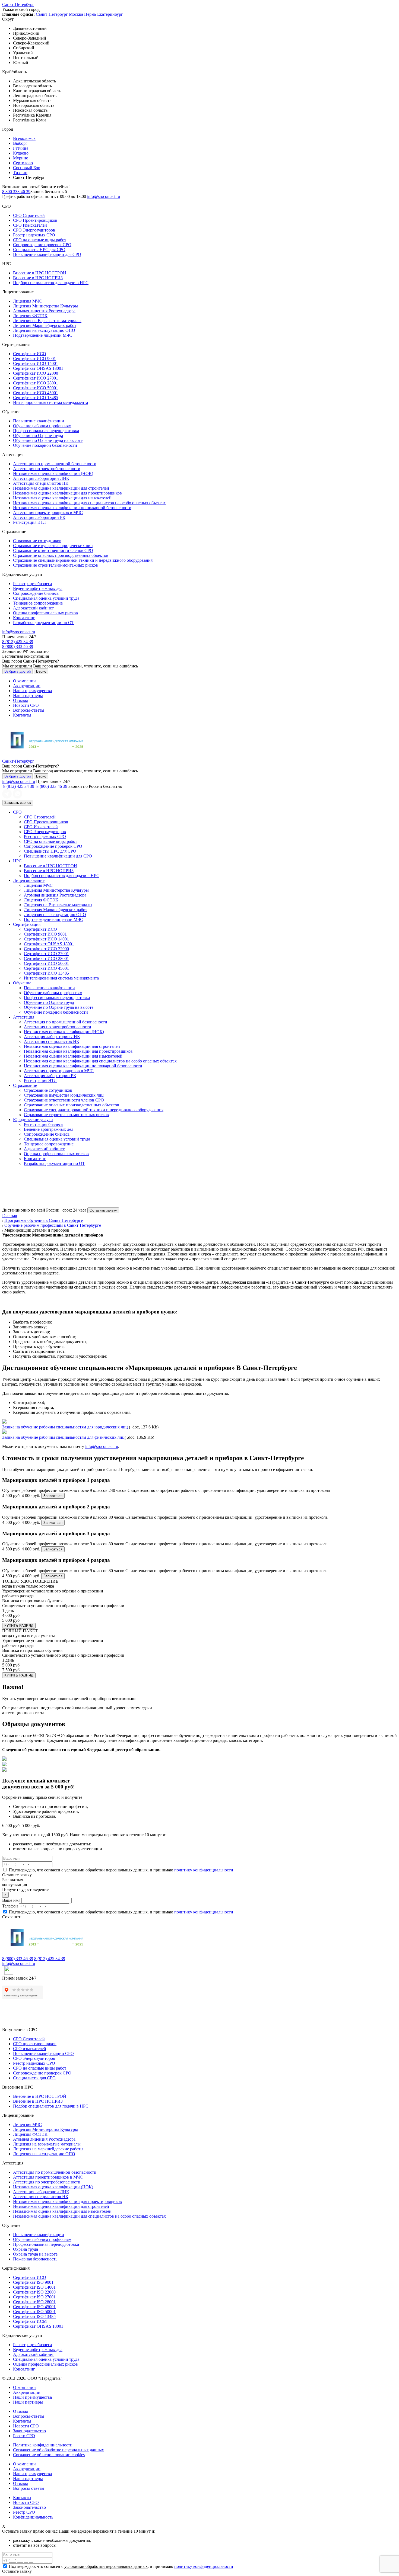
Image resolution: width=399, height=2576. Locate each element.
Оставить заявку (103, 1210)
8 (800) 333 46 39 (18, 646)
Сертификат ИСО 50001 (36, 388)
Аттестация (24, 1017)
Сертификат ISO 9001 (33, 2282)
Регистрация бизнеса (32, 584)
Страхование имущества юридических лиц (53, 546)
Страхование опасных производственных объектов (61, 555)
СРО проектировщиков (35, 2044)
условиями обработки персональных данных (106, 1870)
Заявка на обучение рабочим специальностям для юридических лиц (66, 1427)
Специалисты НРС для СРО (39, 250)
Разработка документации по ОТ (44, 623)
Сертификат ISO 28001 (34, 2302)
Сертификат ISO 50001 (34, 2312)
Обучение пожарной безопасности (45, 445)
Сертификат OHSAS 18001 (38, 368)
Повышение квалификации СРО (43, 2053)
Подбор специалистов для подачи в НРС (51, 283)
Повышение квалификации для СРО (47, 254)
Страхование (25, 1085)
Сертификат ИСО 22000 (36, 373)
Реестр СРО (24, 2436)
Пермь (90, 14)
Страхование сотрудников (37, 541)
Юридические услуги (33, 1120)
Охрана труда (26, 2249)
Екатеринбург (110, 14)
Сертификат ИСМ (30, 2321)
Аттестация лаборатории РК (39, 517)
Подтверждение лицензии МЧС (43, 335)
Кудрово (21, 153)
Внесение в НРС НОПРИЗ (38, 278)
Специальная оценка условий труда (46, 598)
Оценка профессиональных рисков (45, 613)
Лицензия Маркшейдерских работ (45, 325)
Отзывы (20, 700)
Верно (41, 671)
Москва (76, 14)
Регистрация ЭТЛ (29, 522)
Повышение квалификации (39, 421)
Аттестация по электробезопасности (47, 469)
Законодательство (29, 2431)
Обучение (22, 983)
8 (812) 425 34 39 (18, 642)
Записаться (53, 1496)
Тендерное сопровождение (38, 603)
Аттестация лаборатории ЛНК (41, 478)
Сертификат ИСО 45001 (36, 393)
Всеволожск (24, 138)
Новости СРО (26, 705)
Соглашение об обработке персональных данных (58, 2450)
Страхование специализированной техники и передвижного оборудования (83, 560)
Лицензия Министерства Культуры (45, 306)
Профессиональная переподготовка (46, 431)
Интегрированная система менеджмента (50, 402)
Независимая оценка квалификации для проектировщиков (67, 493)
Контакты (22, 715)
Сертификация (27, 924)
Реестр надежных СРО (34, 235)
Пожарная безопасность (35, 2259)
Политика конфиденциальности (43, 2445)
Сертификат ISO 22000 (34, 2292)
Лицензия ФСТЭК (30, 316)
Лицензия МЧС (27, 301)
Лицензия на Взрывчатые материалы (47, 321)
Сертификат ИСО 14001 (36, 363)
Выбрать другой (18, 671)
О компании (24, 681)
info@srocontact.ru (104, 196)
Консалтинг (24, 618)
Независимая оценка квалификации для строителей (61, 488)
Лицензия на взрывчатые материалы (47, 2144)
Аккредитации (27, 686)
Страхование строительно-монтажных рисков (56, 565)
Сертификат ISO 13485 (34, 2316)
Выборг (20, 143)
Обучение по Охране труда (38, 436)
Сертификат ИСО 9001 (34, 359)
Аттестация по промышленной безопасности (55, 464)
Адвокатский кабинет (33, 608)
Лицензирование (29, 880)
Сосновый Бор (27, 168)
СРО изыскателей (30, 2049)
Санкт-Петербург (18, 4)
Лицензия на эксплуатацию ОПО (44, 330)
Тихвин (20, 173)
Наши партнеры (28, 696)
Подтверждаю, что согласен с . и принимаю (120, 1870)
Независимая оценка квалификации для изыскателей (62, 498)
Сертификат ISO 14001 (34, 2287)
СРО (17, 812)
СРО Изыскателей (30, 225)
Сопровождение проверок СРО (42, 245)
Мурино (21, 158)
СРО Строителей (29, 215)
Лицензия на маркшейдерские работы (48, 2149)
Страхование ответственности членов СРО (53, 550)
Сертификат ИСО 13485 (36, 398)
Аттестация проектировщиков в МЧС (48, 513)
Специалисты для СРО (34, 2078)
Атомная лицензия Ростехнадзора (44, 311)
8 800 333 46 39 (16, 192)
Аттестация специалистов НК (41, 483)
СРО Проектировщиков (35, 220)
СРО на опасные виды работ (40, 240)
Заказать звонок (18, 803)
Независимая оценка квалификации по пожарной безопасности (72, 508)
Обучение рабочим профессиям (42, 426)
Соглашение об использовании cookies (49, 2455)
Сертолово (23, 163)
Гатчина (21, 148)
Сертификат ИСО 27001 (36, 378)
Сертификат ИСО (30, 354)
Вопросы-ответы (29, 710)
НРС (17, 861)
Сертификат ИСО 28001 (36, 383)
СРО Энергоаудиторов (34, 230)
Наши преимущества (32, 691)
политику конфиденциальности (204, 1870)
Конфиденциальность (33, 2517)
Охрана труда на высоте (35, 2254)
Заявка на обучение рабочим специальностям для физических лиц (63, 1437)
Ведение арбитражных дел (38, 588)
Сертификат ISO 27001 (34, 2297)
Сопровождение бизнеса (36, 593)
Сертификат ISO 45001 (34, 2307)
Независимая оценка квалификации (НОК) (53, 473)
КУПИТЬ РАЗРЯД (19, 1626)
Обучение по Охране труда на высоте (48, 440)
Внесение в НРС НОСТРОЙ (40, 273)
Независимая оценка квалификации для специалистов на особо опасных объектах (89, 503)
